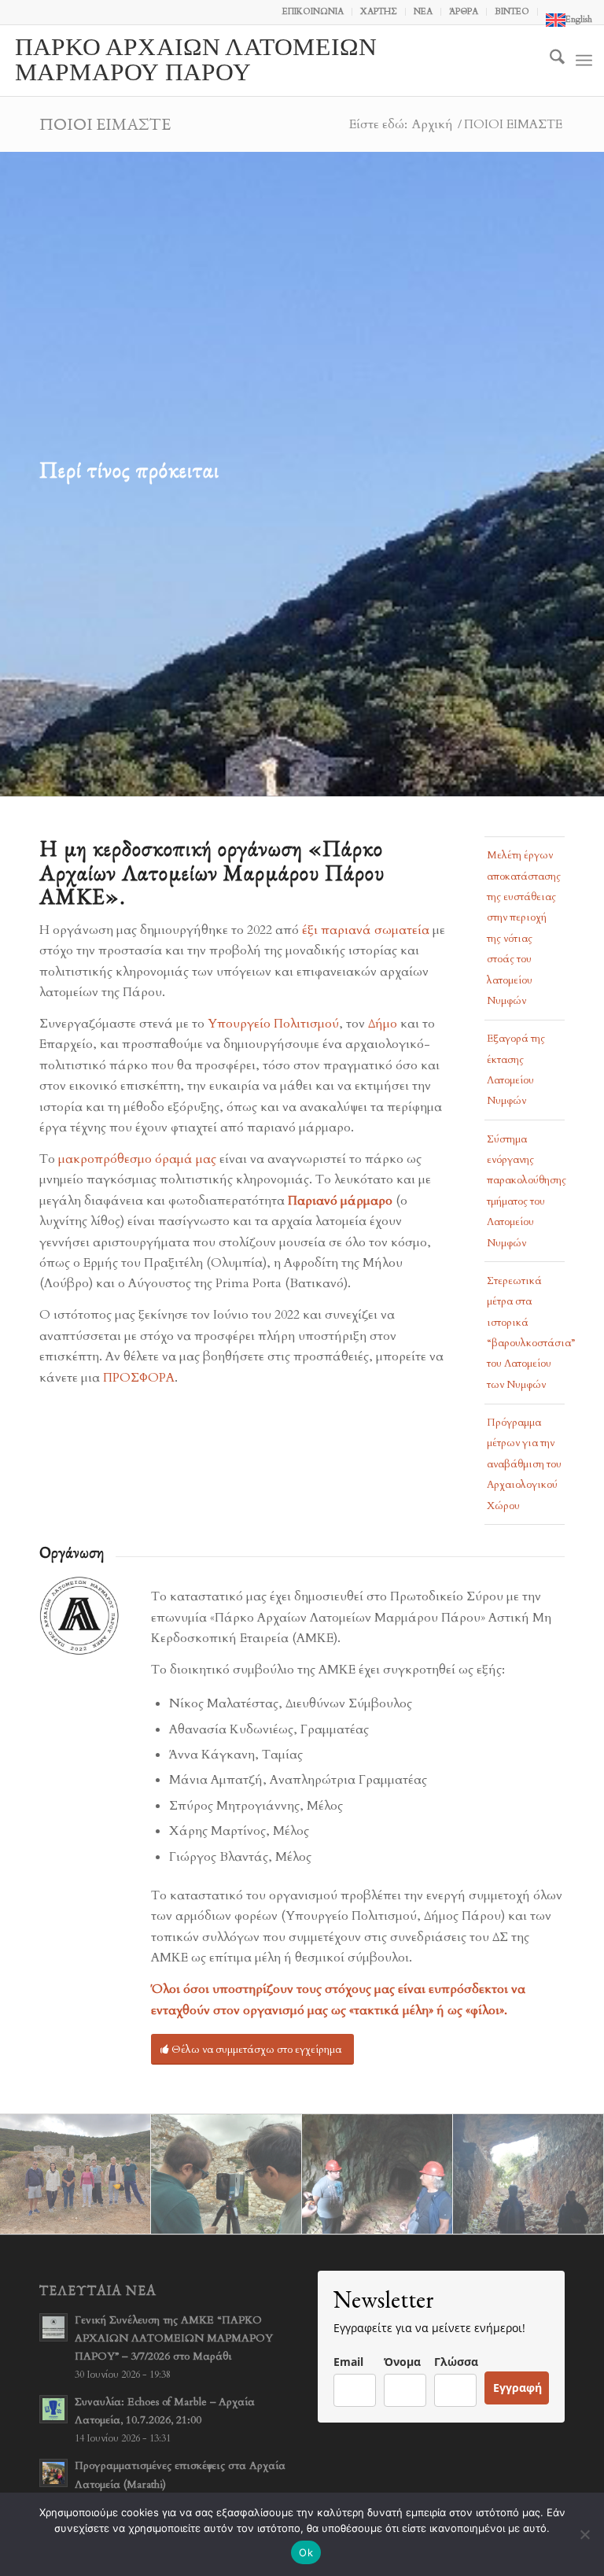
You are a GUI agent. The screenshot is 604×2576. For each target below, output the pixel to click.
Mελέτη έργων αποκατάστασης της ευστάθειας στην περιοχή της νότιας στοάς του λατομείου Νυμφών (524, 928)
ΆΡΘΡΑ (464, 11)
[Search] (549, 61)
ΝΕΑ (423, 11)
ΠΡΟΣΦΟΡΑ (139, 1378)
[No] (584, 2534)
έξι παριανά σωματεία (367, 930)
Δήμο (384, 1024)
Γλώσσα (456, 2362)
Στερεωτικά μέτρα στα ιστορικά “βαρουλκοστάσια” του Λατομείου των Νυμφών (526, 1333)
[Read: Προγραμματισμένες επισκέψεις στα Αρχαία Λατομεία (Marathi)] (53, 2473)
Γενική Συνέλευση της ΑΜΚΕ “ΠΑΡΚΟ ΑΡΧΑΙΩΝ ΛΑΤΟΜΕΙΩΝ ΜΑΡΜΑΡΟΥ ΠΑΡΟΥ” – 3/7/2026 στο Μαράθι (174, 2338)
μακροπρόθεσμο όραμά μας (137, 1159)
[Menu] (584, 61)
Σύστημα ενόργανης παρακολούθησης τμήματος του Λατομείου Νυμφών (526, 1191)
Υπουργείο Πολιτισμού (273, 1024)
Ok (306, 2552)
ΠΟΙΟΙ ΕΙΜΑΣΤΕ (105, 124)
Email (348, 2362)
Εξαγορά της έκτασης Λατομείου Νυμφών (516, 1070)
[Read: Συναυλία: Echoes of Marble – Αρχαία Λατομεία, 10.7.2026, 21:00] (53, 2409)
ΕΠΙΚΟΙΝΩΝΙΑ (313, 11)
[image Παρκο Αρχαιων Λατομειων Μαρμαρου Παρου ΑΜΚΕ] (75, 2175)
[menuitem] (313, 12)
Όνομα (402, 2362)
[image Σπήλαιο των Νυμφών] (528, 2175)
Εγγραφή (517, 2388)
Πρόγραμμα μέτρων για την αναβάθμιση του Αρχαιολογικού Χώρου (524, 1464)
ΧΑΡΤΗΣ (379, 11)
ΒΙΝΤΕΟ (512, 11)
